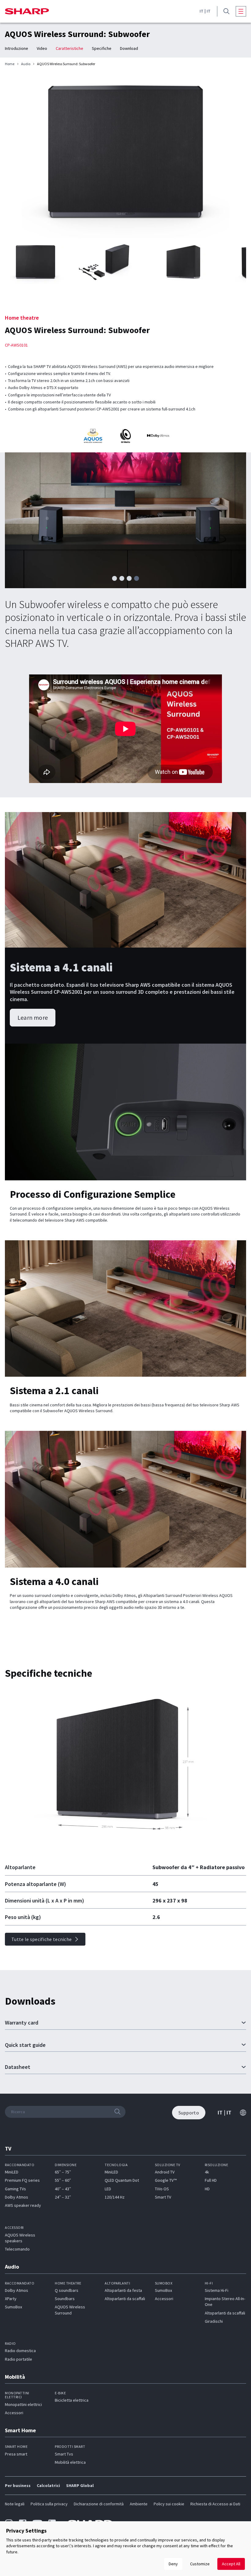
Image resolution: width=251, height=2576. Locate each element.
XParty (11, 2299)
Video (42, 48)
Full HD (211, 2180)
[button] (114, 578)
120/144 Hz (115, 2197)
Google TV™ (166, 2180)
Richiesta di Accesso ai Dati (215, 2504)
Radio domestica (20, 2351)
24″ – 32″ (63, 2197)
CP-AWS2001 (68, 992)
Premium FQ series (22, 2180)
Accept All (231, 2564)
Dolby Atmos (17, 2197)
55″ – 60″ (63, 2180)
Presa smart (16, 2454)
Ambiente (139, 2504)
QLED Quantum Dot (122, 2180)
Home (10, 64)
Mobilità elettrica (70, 2462)
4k (207, 2172)
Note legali (15, 2504)
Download (129, 48)
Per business (18, 2485)
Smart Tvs (64, 2454)
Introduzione (17, 48)
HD (207, 2189)
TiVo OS (162, 2189)
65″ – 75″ (63, 2172)
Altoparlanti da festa (123, 2290)
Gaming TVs (15, 2189)
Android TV (165, 2172)
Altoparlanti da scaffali (125, 2299)
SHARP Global (80, 2485)
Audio (26, 64)
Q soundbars (67, 2290)
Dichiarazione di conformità (99, 2504)
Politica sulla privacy (49, 2504)
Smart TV (163, 2197)
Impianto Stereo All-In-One (225, 2301)
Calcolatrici (48, 2485)
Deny (173, 2564)
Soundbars (65, 2299)
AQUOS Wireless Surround (70, 2310)
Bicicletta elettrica (72, 2400)
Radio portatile (19, 2359)
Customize (200, 2564)
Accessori (164, 2299)
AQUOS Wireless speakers (20, 2238)
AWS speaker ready (23, 2205)
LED (108, 2189)
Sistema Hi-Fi (217, 2290)
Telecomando (17, 2249)
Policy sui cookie (169, 2504)
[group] (125, 158)
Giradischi (214, 2321)
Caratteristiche (69, 48)
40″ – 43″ (63, 2189)
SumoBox (13, 2307)
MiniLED (12, 2172)
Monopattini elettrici (23, 2404)
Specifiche (102, 48)
